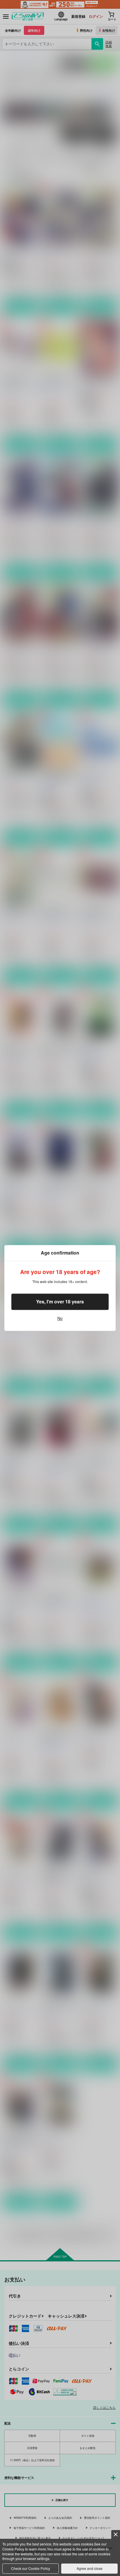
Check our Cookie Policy (31, 2568)
